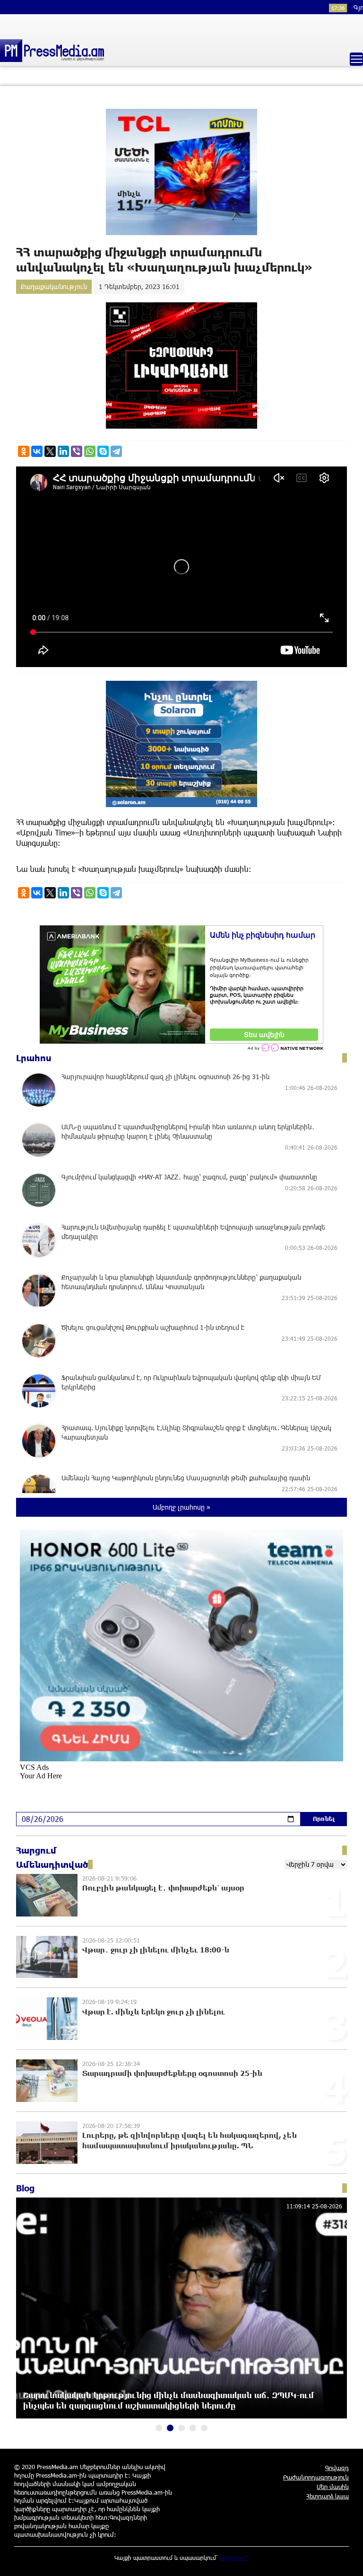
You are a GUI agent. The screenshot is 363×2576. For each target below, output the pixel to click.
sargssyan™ (234, 2558)
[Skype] (103, 451)
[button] (159, 2428)
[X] (50, 451)
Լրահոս (34, 1058)
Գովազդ (337, 2468)
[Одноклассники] (24, 451)
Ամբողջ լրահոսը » (181, 1507)
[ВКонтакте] (37, 451)
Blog (25, 2188)
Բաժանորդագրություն (316, 2477)
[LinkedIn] (63, 451)
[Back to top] (346, 2559)
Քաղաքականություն (54, 286)
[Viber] (77, 451)
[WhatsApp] (90, 451)
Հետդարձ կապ (328, 2496)
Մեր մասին (333, 2487)
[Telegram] (116, 451)
